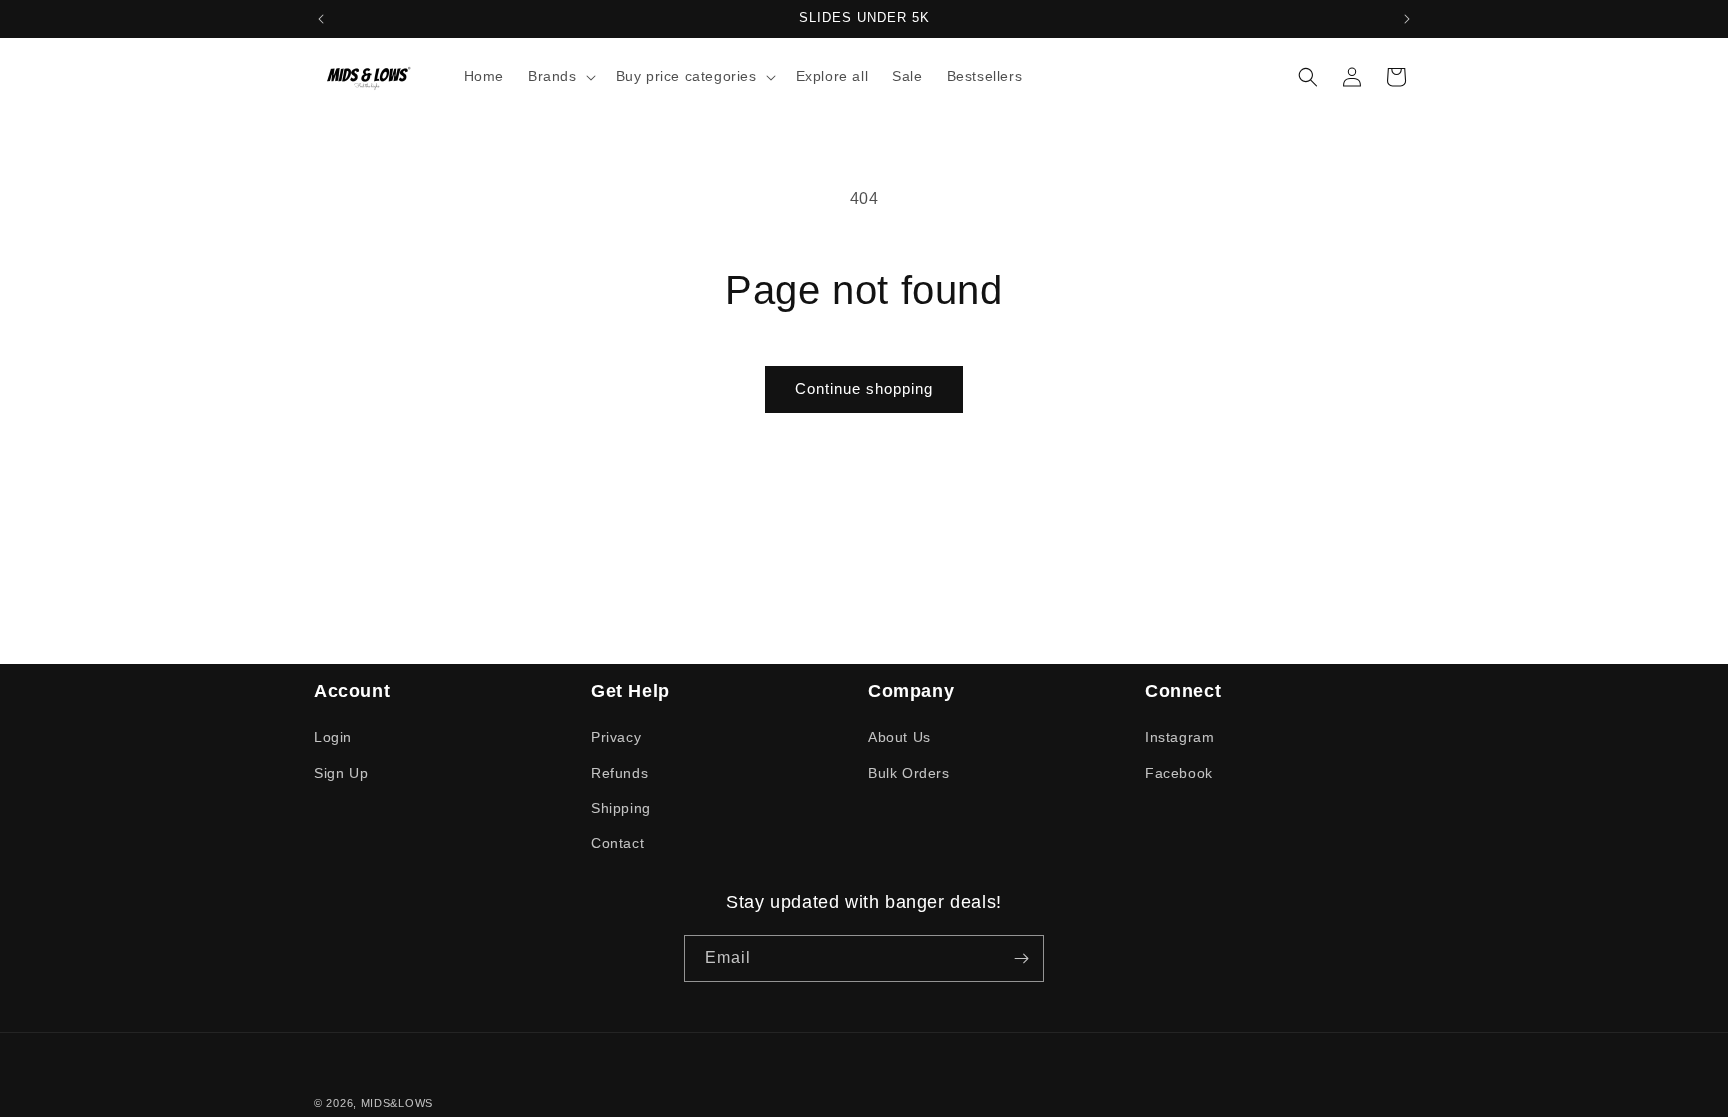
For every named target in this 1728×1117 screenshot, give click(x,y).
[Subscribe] (1021, 958)
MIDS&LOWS (397, 1103)
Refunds (619, 773)
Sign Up (341, 773)
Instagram (1179, 737)
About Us (899, 737)
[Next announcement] (1407, 19)
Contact (617, 843)
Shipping (621, 808)
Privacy (616, 737)
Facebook (1179, 773)
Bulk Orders (909, 773)
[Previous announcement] (321, 19)
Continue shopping (864, 388)
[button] (560, 76)
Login (333, 737)
